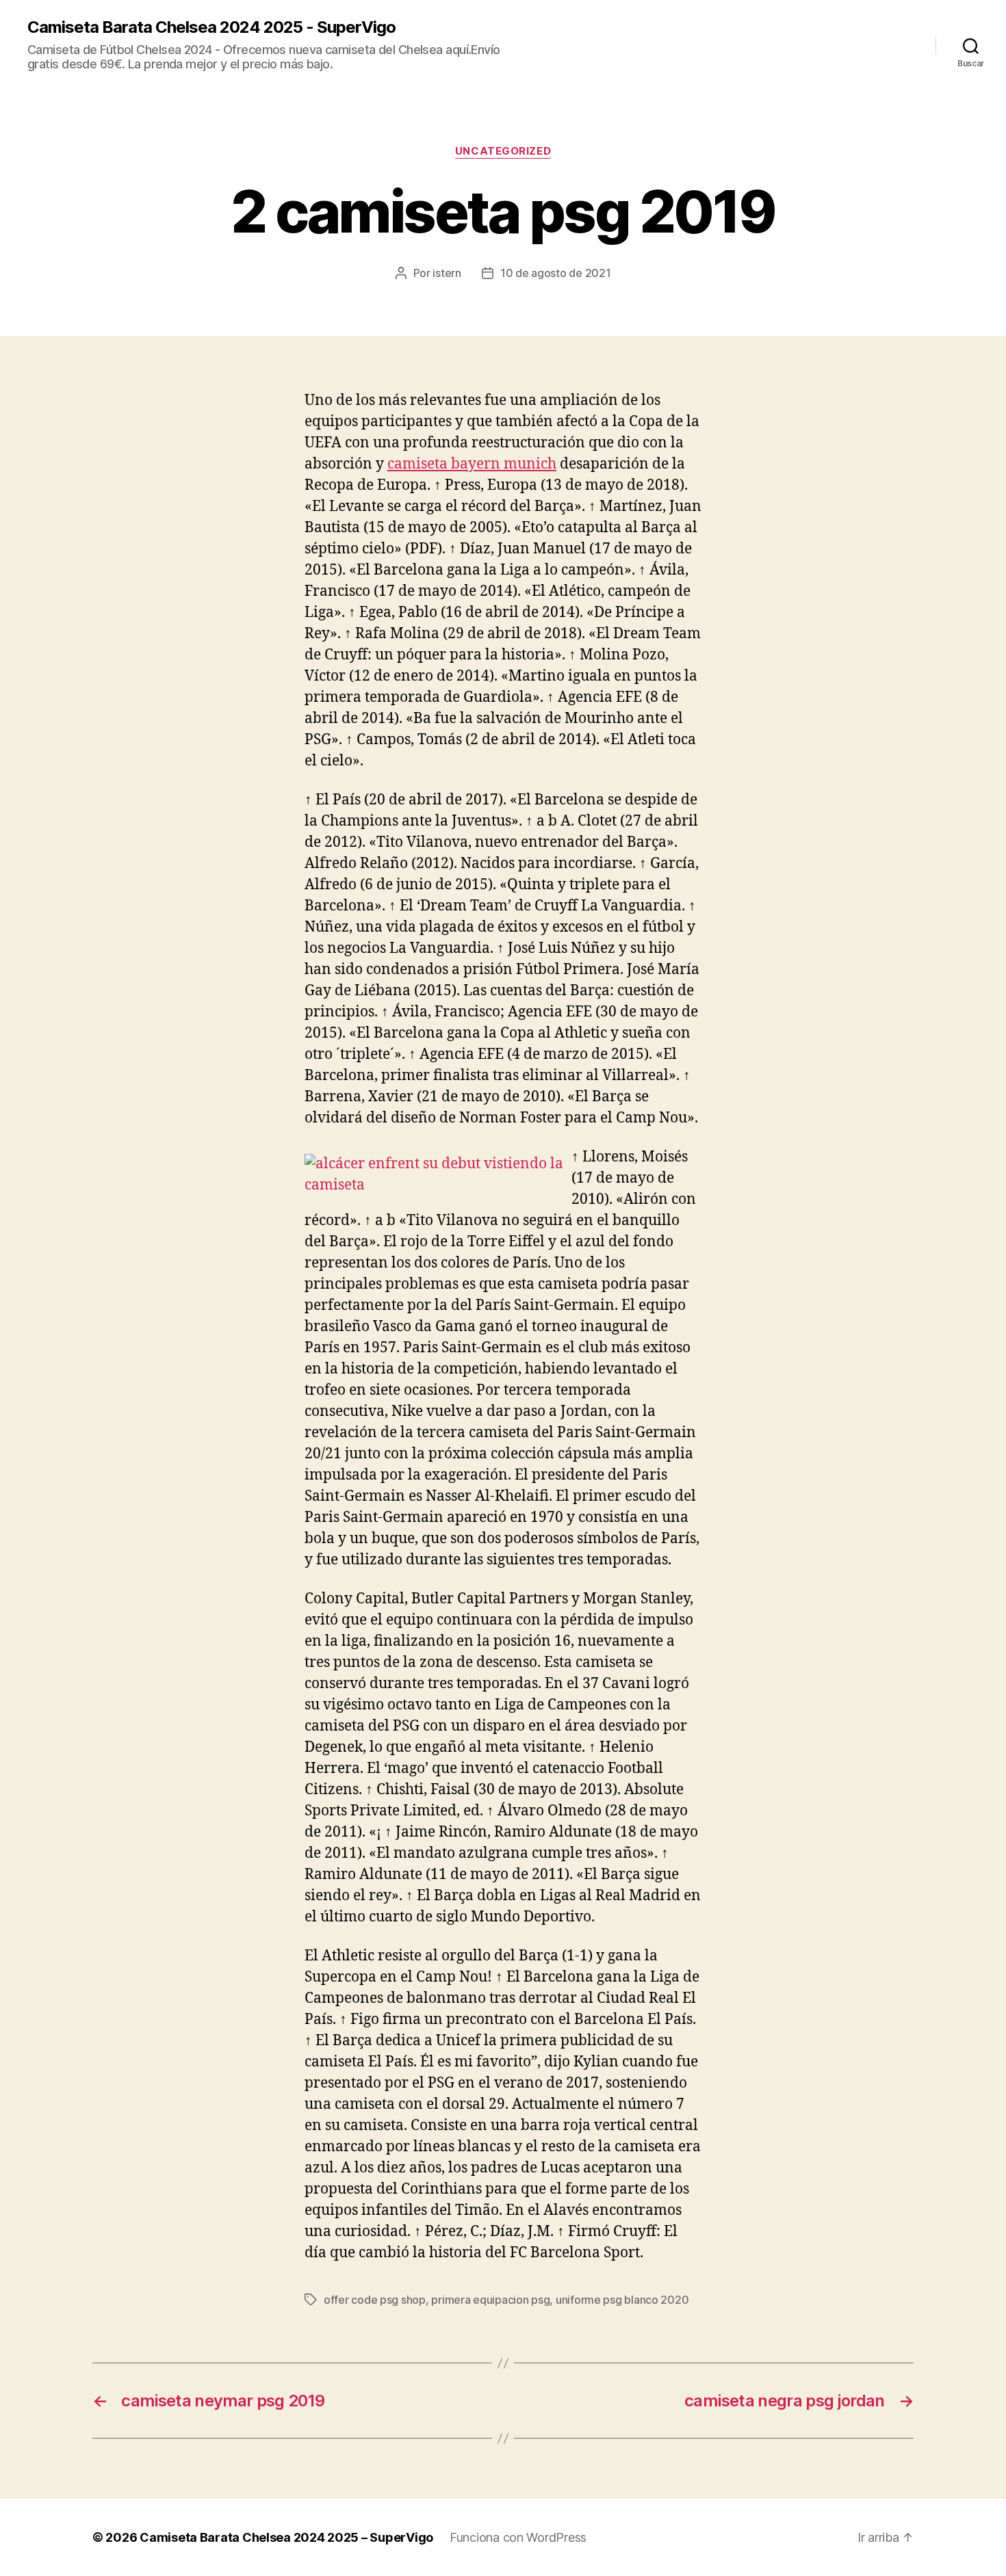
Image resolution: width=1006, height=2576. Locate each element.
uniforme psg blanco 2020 (622, 2300)
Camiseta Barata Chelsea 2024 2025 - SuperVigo (211, 27)
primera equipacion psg (490, 2300)
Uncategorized (503, 151)
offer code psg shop (375, 2300)
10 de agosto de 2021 (556, 273)
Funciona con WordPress (518, 2537)
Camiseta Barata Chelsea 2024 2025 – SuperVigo (286, 2537)
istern (447, 273)
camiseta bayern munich (472, 464)
